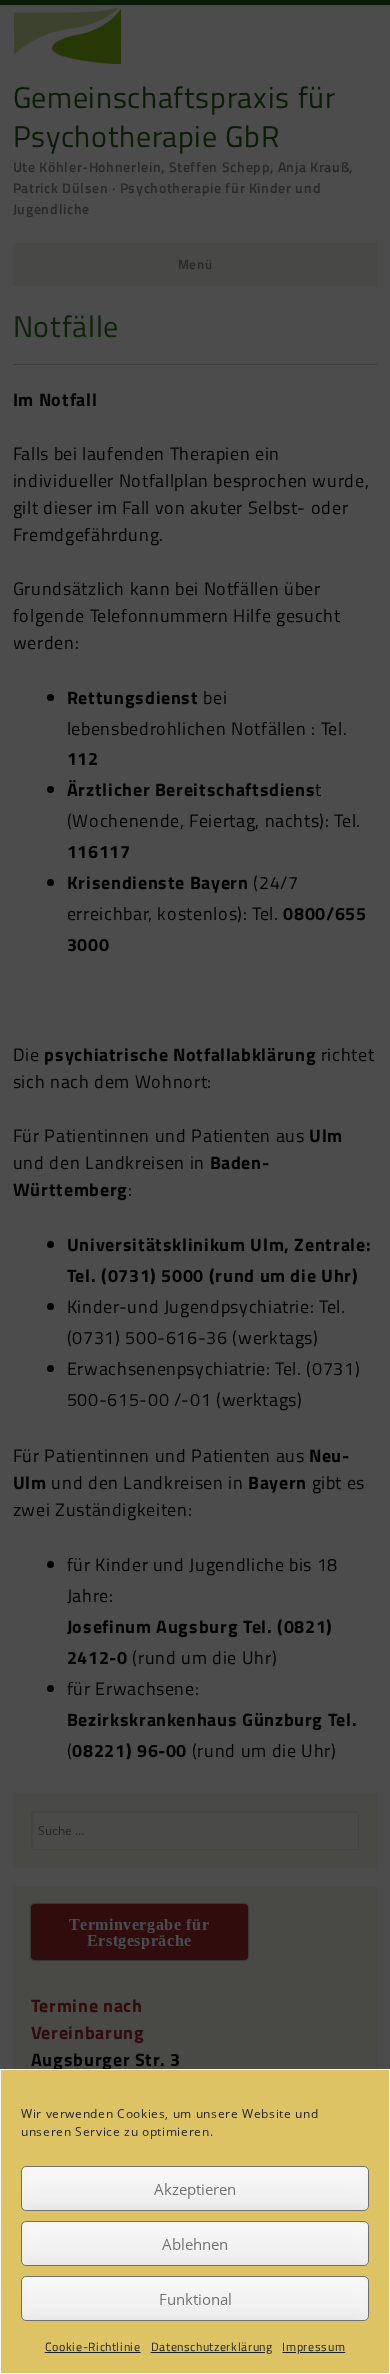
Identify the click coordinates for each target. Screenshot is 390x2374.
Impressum (313, 2346)
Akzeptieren (195, 2189)
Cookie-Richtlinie (93, 2346)
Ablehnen (195, 2244)
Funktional (195, 2299)
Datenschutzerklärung (212, 2346)
